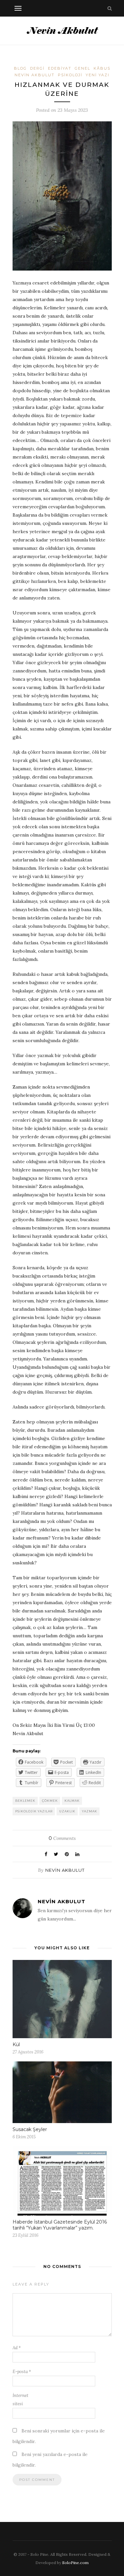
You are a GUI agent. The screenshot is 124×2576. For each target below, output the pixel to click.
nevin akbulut (35, 75)
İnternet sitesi (21, 2400)
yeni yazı (98, 75)
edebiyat (60, 68)
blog (20, 68)
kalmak (72, 1801)
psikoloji (70, 75)
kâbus (102, 68)
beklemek (25, 1801)
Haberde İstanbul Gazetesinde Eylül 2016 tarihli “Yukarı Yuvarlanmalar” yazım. (60, 2225)
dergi (37, 68)
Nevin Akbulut (65, 1870)
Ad (17, 2348)
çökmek (50, 1801)
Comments (62, 1838)
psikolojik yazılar (34, 1811)
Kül (16, 2044)
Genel (83, 68)
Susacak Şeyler (30, 2129)
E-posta (22, 2372)
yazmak (90, 1811)
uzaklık (67, 1811)
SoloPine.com (75, 2563)
